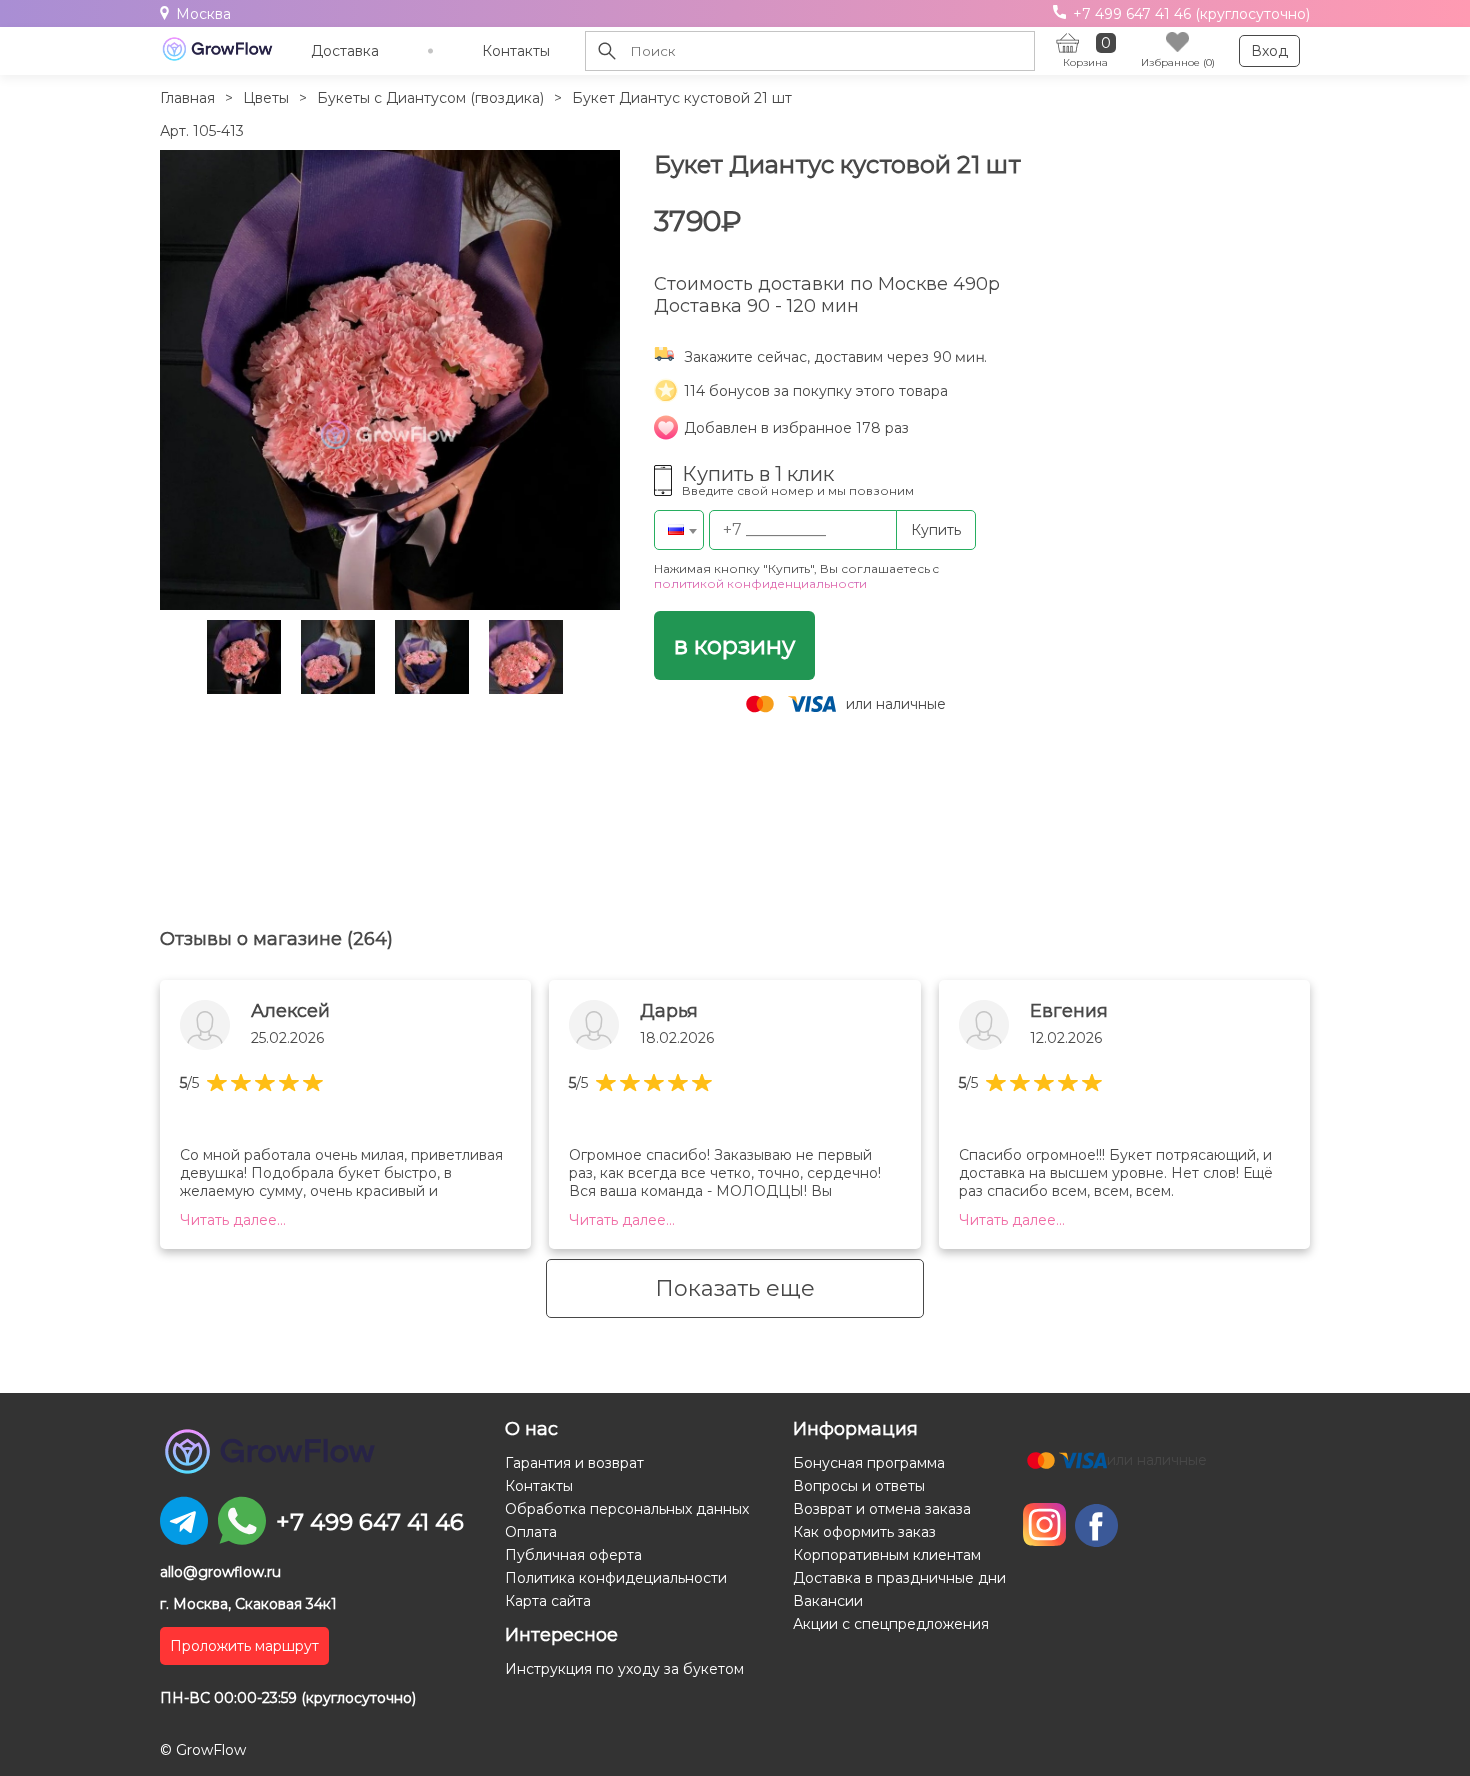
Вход (1269, 51)
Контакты (516, 51)
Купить (936, 530)
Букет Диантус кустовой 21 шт (682, 98)
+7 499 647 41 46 (370, 1522)
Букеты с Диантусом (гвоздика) (430, 98)
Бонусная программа (869, 1463)
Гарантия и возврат (574, 1463)
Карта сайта (548, 1601)
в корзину (734, 645)
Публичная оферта (573, 1555)
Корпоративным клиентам (887, 1555)
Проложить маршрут (244, 1646)
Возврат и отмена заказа (882, 1509)
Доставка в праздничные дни (899, 1578)
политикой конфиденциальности (760, 583)
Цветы (266, 98)
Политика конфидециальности (616, 1578)
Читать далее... (233, 1220)
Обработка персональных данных (627, 1509)
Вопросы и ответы (859, 1486)
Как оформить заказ (864, 1532)
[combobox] (679, 530)
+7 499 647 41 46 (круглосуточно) (1189, 14)
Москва (203, 14)
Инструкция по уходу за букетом (624, 1669)
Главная (187, 98)
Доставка (345, 51)
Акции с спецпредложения (891, 1624)
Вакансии (828, 1601)
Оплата (531, 1532)
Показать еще (735, 1288)
